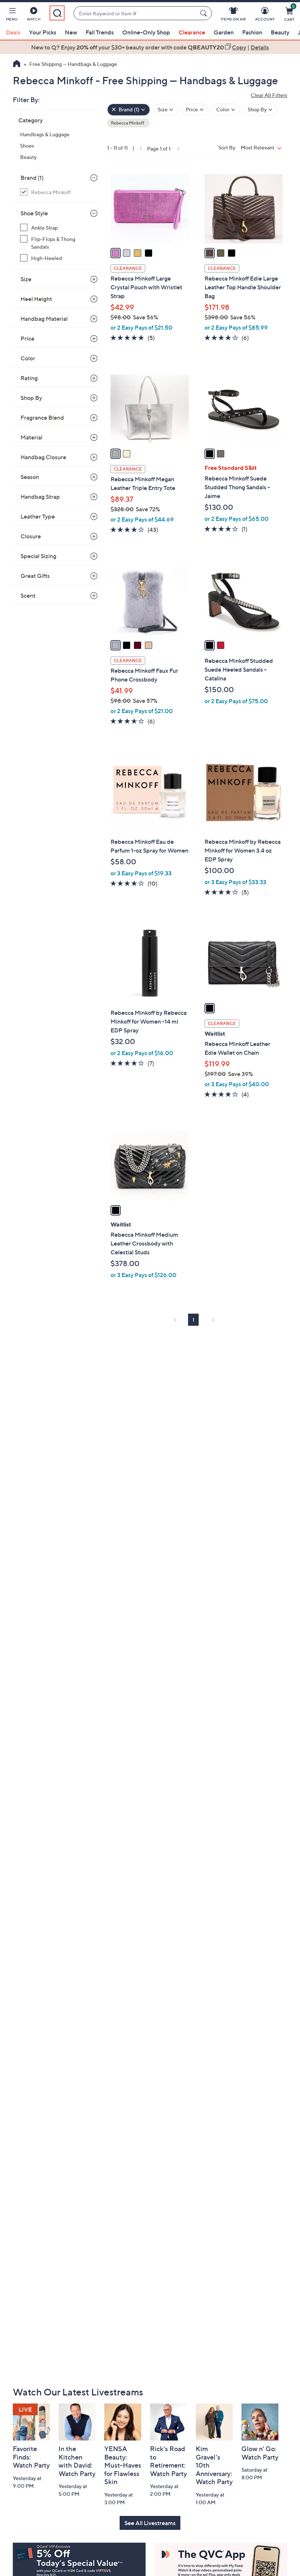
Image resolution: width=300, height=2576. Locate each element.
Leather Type (38, 516)
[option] (150, 47)
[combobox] (135, 13)
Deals (13, 32)
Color (28, 358)
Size (26, 279)
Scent (28, 595)
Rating (29, 378)
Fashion (252, 32)
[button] (12, 15)
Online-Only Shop (146, 32)
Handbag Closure (43, 457)
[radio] (116, 253)
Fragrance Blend (42, 417)
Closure (31, 536)
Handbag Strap (40, 497)
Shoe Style (34, 213)
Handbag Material (44, 319)
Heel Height (36, 299)
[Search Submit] (205, 13)
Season (30, 477)
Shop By (31, 398)
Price (27, 338)
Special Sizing (38, 556)
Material (31, 437)
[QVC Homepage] (17, 64)
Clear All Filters (269, 95)
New (71, 32)
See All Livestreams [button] (150, 2523)
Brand (32, 178)
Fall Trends (100, 32)
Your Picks (43, 32)
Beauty (280, 32)
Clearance (192, 32)
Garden (224, 32)
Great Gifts (35, 576)
